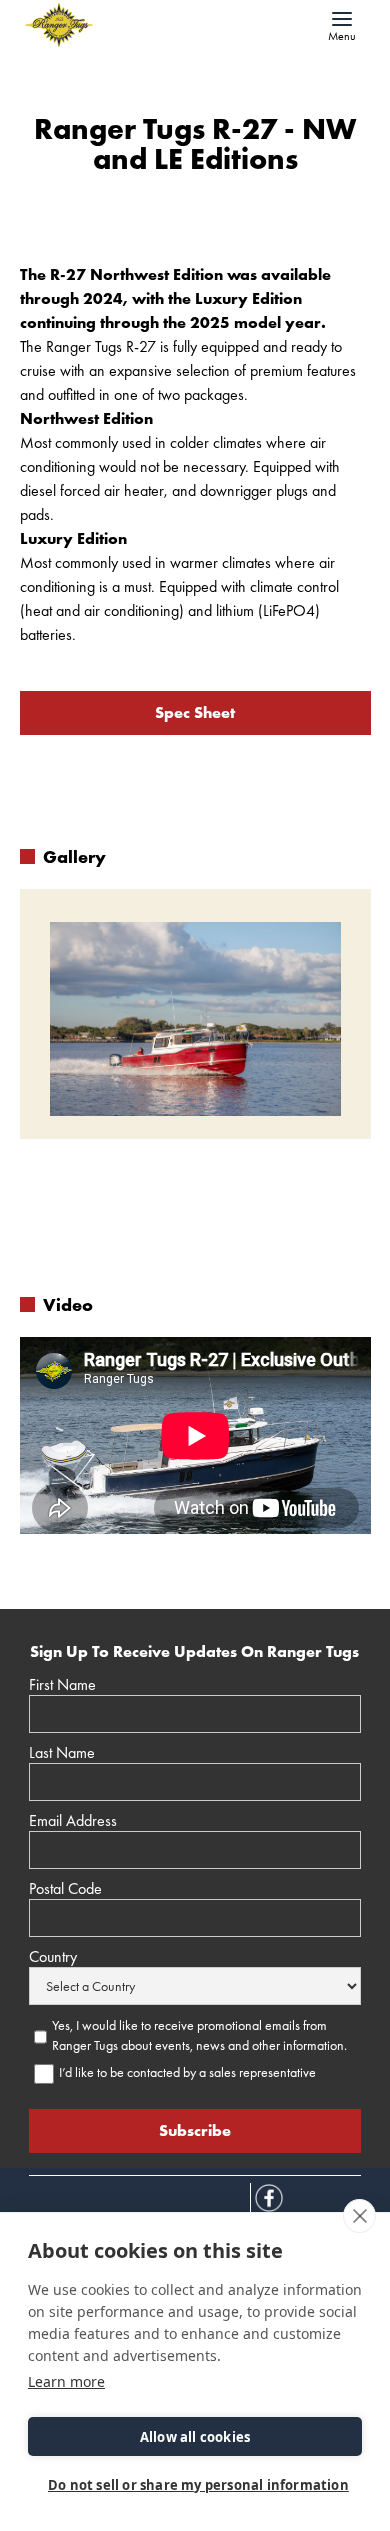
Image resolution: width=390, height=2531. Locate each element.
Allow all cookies (195, 2437)
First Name (62, 1685)
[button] (342, 25)
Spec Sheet (195, 712)
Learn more (66, 2381)
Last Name (62, 1753)
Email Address (73, 1821)
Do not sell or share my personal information (198, 2485)
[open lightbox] (195, 1019)
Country (53, 1957)
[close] (359, 2216)
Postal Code (65, 1889)
